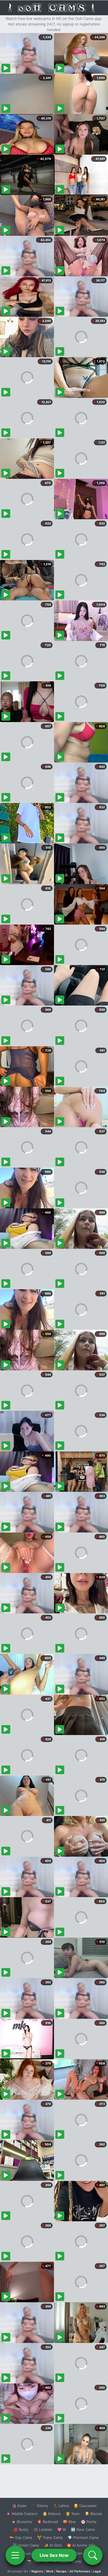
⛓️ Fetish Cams (26, 2545)
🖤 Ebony (40, 2506)
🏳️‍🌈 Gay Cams (21, 2537)
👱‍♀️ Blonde (93, 2514)
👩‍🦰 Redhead (47, 2522)
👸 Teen (73, 2514)
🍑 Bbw (69, 2522)
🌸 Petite (89, 2522)
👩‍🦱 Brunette (22, 2522)
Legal (97, 2571)
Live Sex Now (54, 2555)
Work (50, 2571)
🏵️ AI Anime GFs (81, 2545)
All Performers (80, 2571)
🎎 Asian (19, 2506)
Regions (37, 2571)
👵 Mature (52, 2514)
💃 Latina (61, 2506)
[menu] (15, 2555)
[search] (93, 2555)
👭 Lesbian (43, 2529)
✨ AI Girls (53, 2545)
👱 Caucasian (85, 2506)
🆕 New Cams (83, 2529)
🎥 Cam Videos (83, 2553)
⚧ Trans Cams (50, 2537)
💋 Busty (21, 2529)
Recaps (61, 2571)
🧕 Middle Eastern (22, 2514)
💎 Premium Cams (83, 2537)
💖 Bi (62, 2529)
